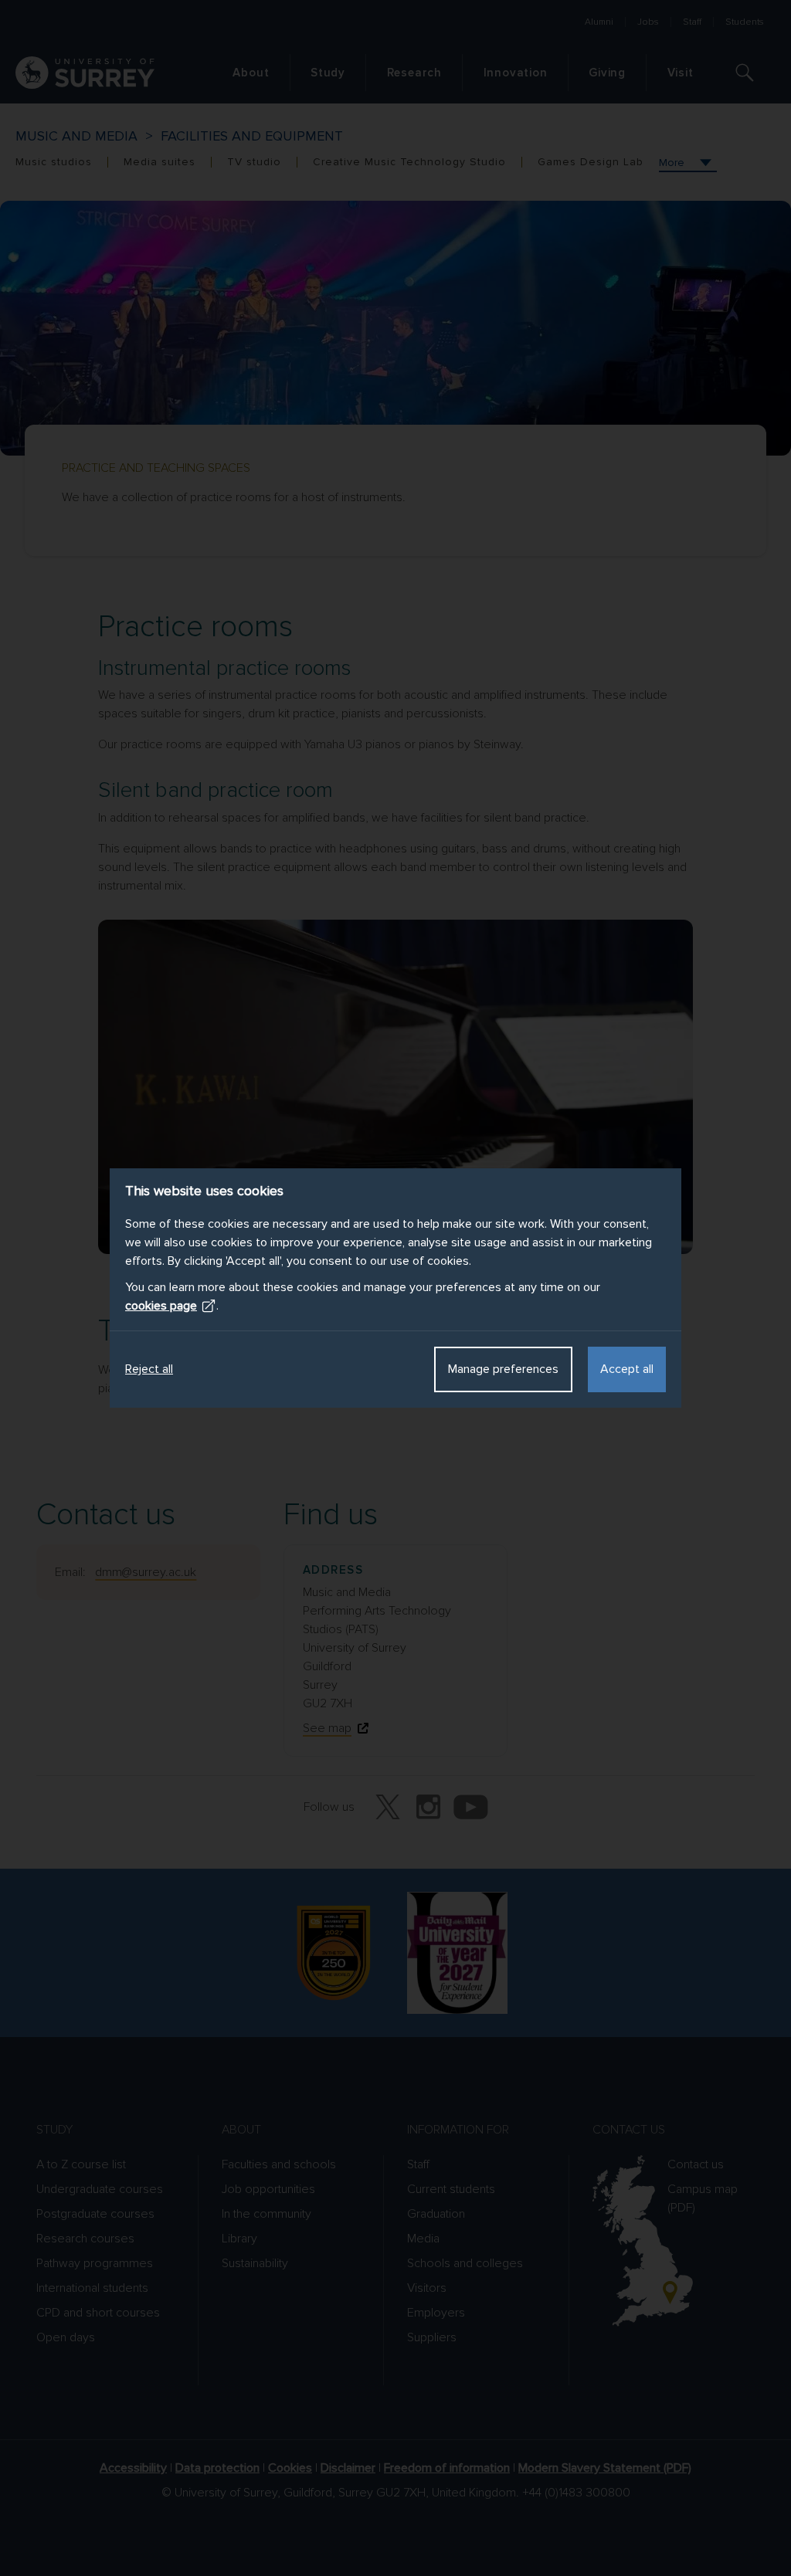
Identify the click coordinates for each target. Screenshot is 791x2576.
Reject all (149, 1369)
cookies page (161, 1306)
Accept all (627, 1369)
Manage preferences (503, 1369)
